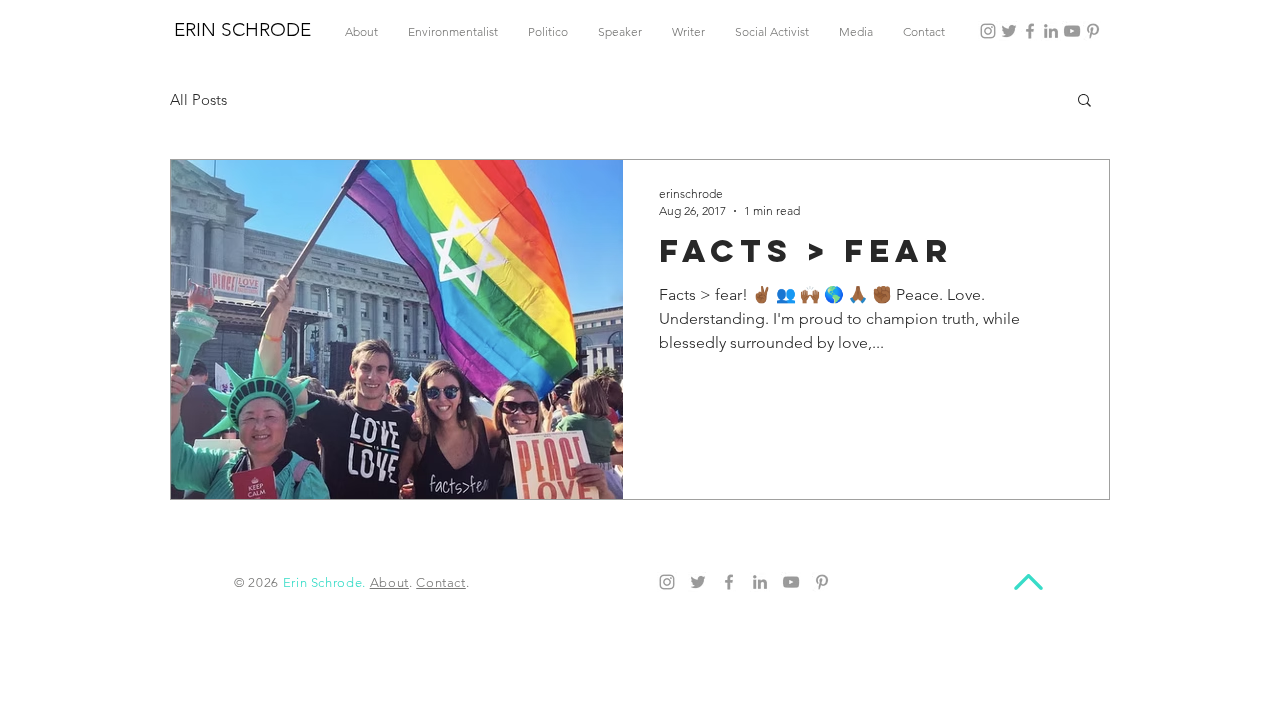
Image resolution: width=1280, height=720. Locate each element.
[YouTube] (1072, 31)
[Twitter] (1009, 31)
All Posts (198, 99)
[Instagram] (988, 31)
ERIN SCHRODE (242, 29)
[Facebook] (1030, 31)
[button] (1084, 101)
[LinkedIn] (1051, 31)
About (389, 582)
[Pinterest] (1093, 31)
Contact (441, 582)
